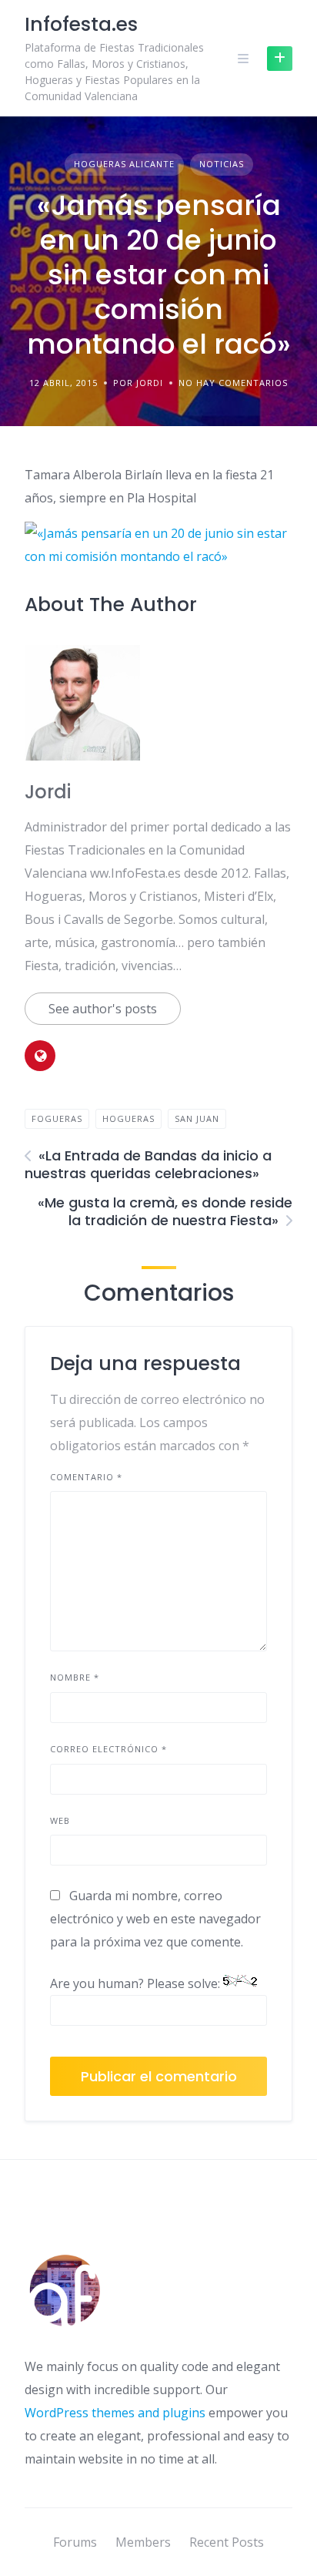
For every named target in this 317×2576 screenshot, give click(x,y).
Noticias (222, 164)
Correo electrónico (108, 1749)
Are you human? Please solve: (137, 1983)
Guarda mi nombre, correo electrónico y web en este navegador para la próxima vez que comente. (155, 1919)
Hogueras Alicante (124, 164)
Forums (75, 2542)
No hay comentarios (233, 383)
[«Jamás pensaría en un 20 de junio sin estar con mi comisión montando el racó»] (158, 556)
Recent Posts (227, 2542)
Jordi (48, 792)
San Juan (197, 1118)
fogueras (57, 1118)
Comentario (86, 1477)
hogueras (128, 1118)
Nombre (75, 1677)
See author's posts (103, 1009)
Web (60, 1820)
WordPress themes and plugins (115, 2413)
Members (143, 2542)
